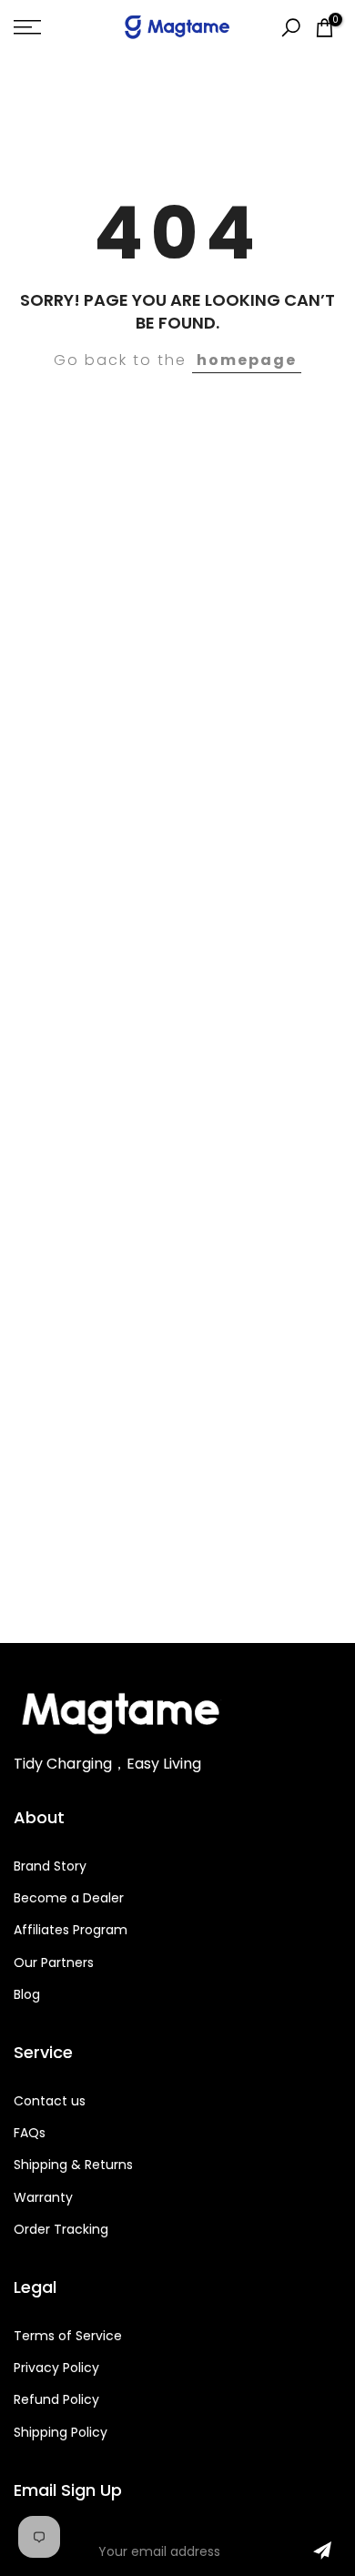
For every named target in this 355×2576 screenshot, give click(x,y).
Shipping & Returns (73, 2165)
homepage (247, 360)
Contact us (50, 2101)
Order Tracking (61, 2229)
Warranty (43, 2197)
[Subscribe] (322, 2551)
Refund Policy (56, 2399)
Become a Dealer (69, 1898)
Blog (27, 1994)
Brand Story (50, 1866)
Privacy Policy (56, 2368)
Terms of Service (68, 2336)
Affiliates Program (71, 1930)
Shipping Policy (61, 2432)
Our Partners (54, 1962)
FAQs (30, 2133)
